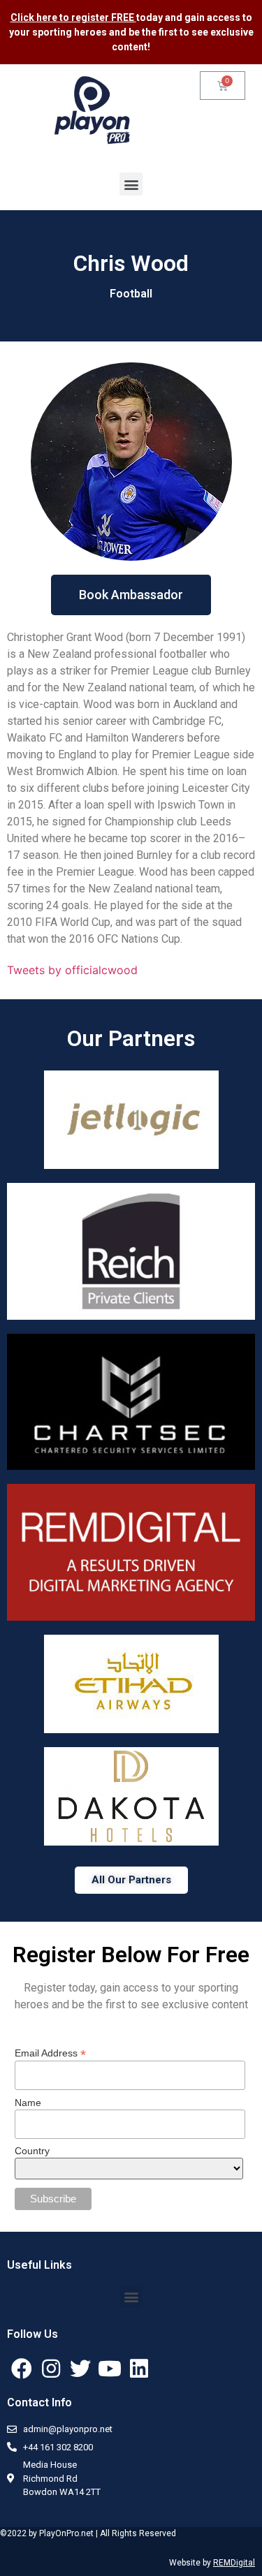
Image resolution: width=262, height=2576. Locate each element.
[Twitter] (80, 2369)
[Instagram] (51, 2369)
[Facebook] (22, 2369)
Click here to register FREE (73, 17)
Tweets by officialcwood (72, 970)
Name (28, 2103)
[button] (131, 184)
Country (32, 2151)
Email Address (50, 2053)
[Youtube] (110, 2369)
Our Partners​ (131, 1038)
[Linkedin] (139, 2369)
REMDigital (234, 2563)
